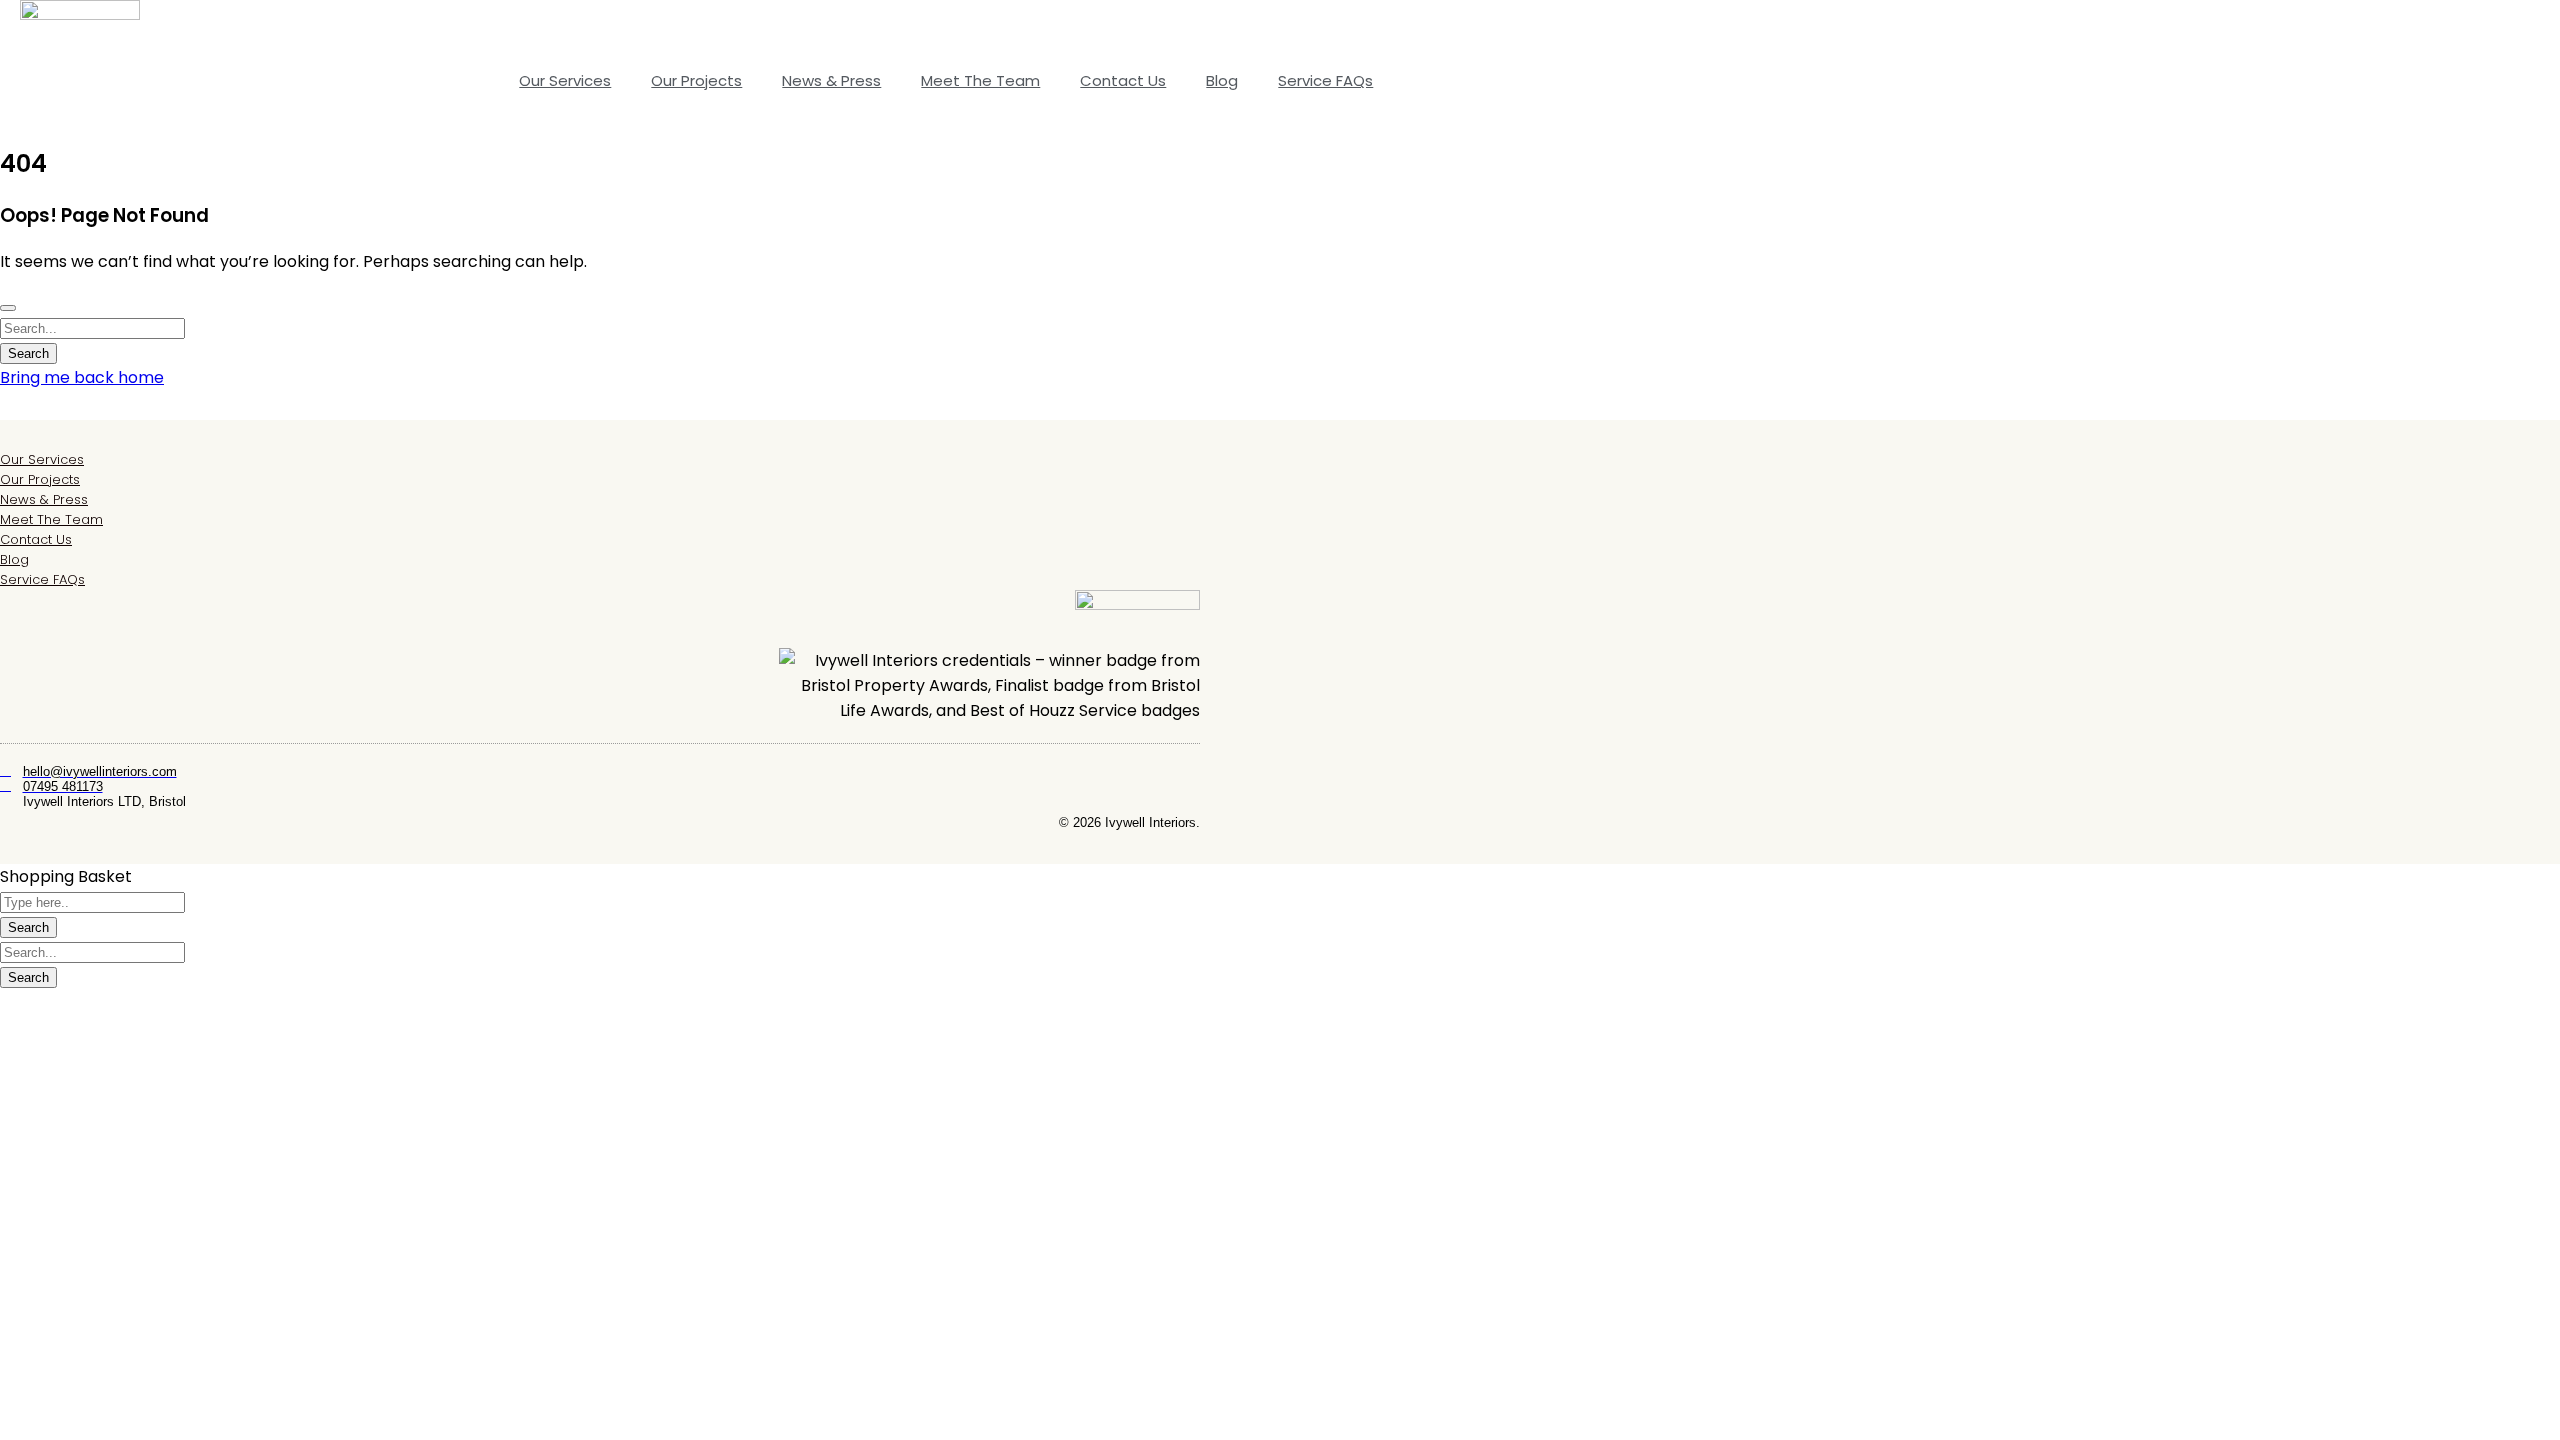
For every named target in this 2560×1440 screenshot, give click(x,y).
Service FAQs (1325, 80)
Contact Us (1123, 80)
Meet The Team (980, 80)
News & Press (831, 80)
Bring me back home (82, 377)
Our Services (565, 80)
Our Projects (696, 80)
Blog (1222, 80)
